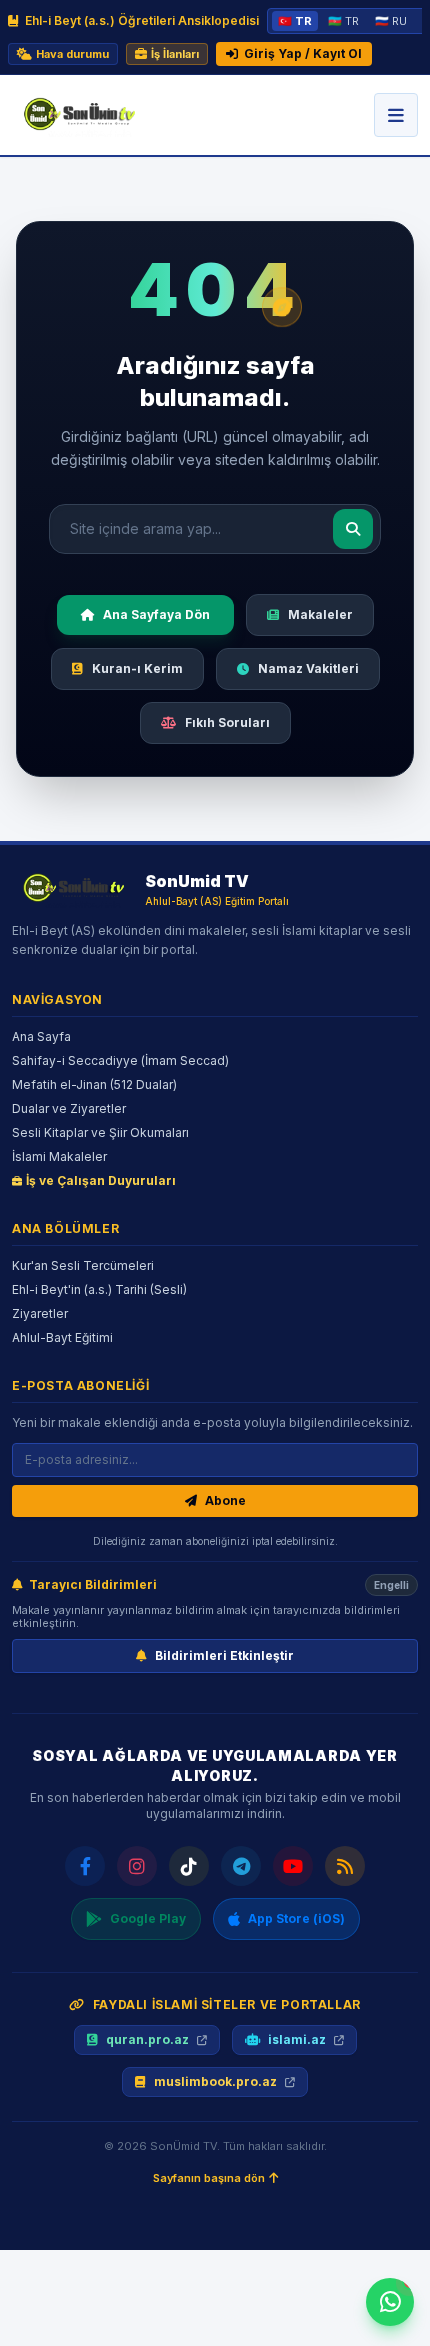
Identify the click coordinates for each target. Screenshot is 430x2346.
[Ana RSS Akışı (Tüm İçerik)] (345, 1866)
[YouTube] (293, 1866)
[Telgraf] (241, 1866)
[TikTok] (189, 1866)
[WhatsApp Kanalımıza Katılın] (390, 2302)
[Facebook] (85, 1866)
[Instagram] (137, 1866)
